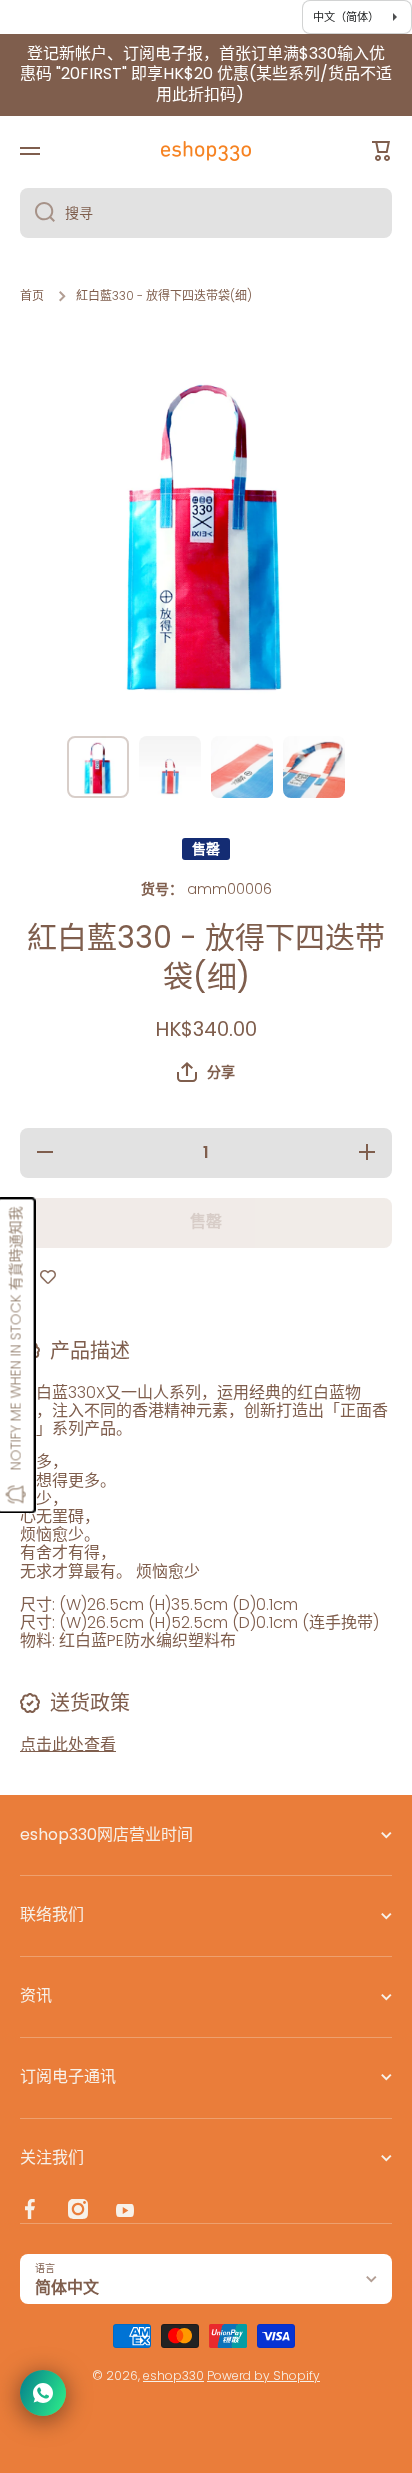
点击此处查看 (68, 1744)
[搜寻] (37, 213)
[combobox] (206, 213)
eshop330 (173, 2375)
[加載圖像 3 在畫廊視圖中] (242, 767)
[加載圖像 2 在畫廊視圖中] (170, 767)
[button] (206, 1072)
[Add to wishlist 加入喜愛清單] (48, 1278)
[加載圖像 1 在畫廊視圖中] (98, 767)
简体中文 (67, 2287)
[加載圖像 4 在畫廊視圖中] (314, 767)
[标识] (206, 151)
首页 (32, 296)
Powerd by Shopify (263, 2375)
